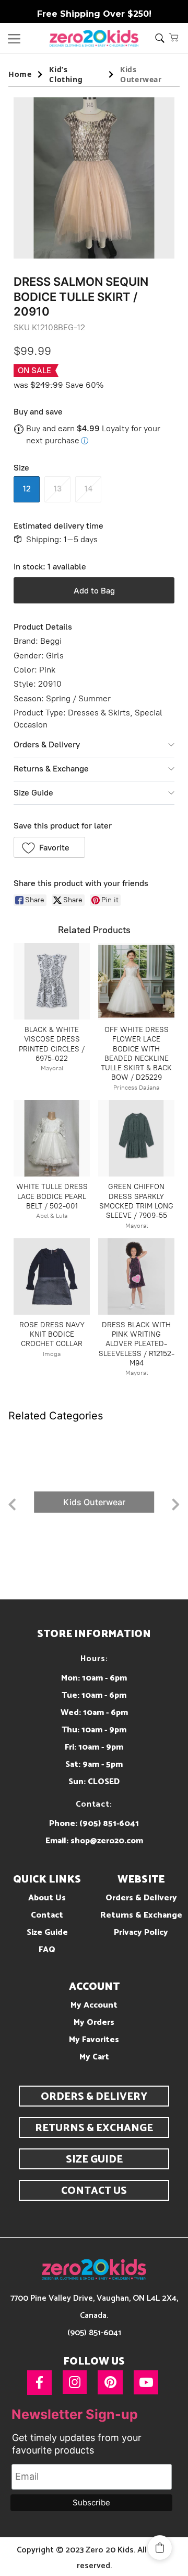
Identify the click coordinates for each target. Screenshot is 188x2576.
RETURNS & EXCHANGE (94, 2128)
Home (20, 74)
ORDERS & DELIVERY (94, 2097)
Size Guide (33, 793)
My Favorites (94, 2040)
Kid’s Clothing (66, 74)
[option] (94, 1502)
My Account (94, 2005)
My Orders (94, 2023)
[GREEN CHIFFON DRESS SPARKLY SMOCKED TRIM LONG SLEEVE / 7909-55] (136, 1138)
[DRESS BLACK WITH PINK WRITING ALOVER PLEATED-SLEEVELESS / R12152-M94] (136, 1276)
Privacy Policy (141, 1933)
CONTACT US (94, 2191)
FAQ (47, 1950)
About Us (47, 1898)
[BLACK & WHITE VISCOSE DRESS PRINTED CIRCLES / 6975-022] (52, 981)
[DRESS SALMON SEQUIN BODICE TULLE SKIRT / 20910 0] (94, 178)
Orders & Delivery (47, 744)
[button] (174, 37)
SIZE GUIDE (94, 2160)
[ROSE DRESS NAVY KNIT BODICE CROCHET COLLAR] (52, 1276)
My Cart (94, 2057)
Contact (47, 1915)
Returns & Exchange (51, 769)
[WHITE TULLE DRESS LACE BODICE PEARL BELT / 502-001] (52, 1138)
